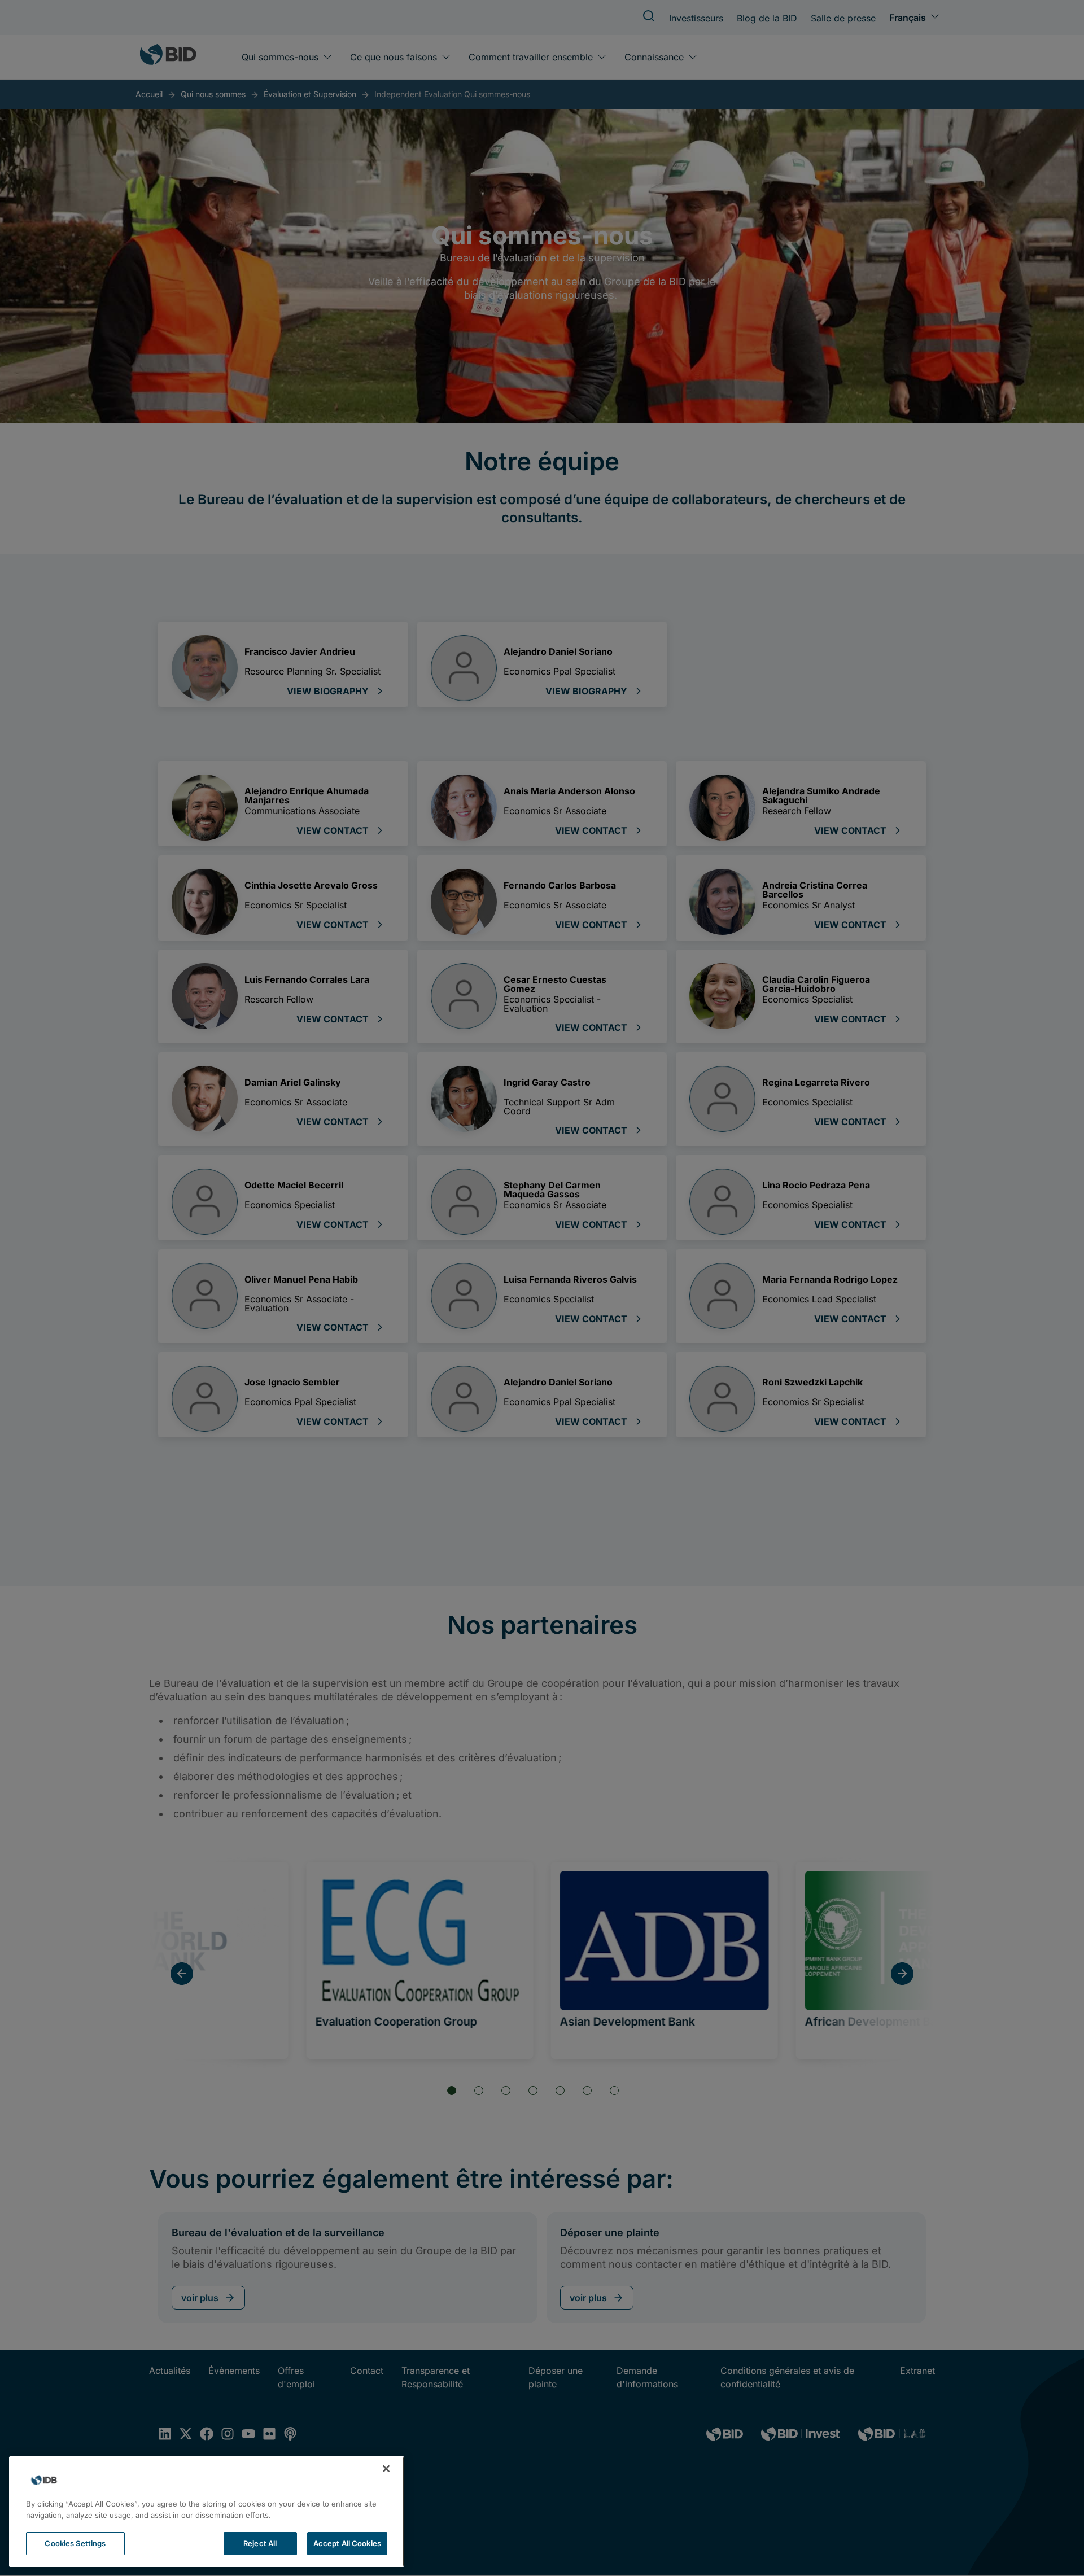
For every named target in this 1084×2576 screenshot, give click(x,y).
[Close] (386, 2469)
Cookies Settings (75, 2543)
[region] (207, 2512)
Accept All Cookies (347, 2543)
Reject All (260, 2543)
